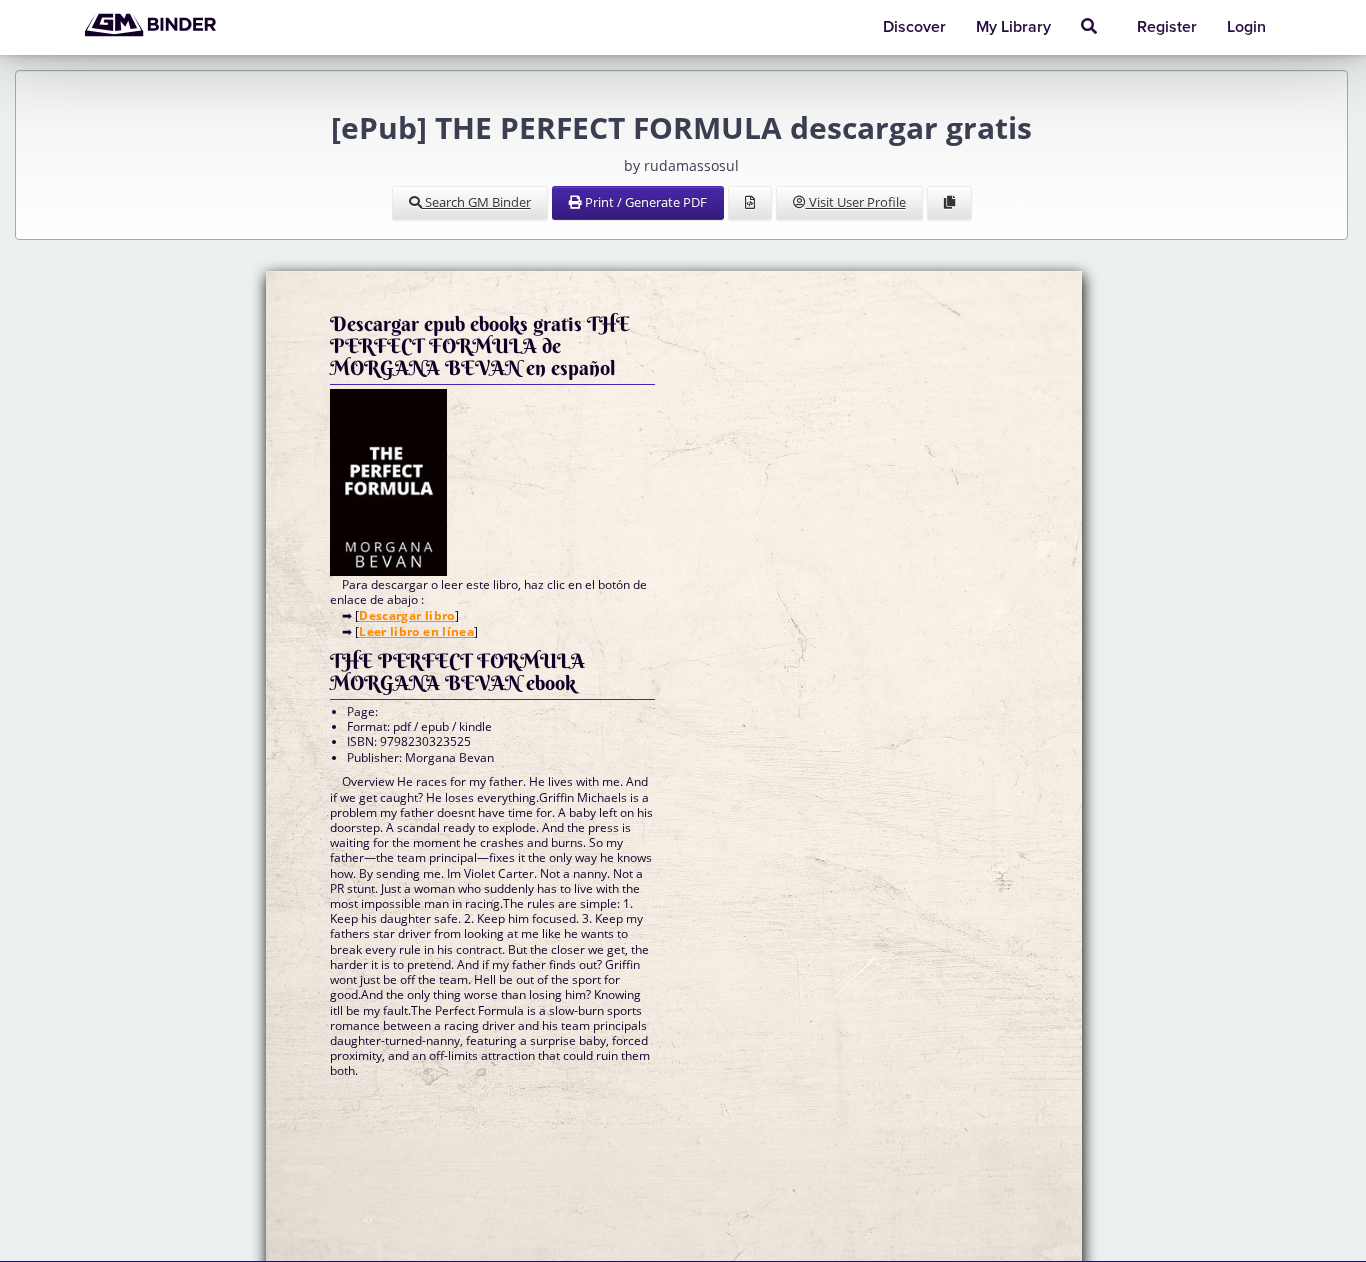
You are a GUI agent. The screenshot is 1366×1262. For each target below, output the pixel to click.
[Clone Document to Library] (949, 203)
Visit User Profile (856, 202)
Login (1246, 27)
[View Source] (750, 203)
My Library (1013, 27)
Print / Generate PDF (644, 202)
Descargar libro (406, 615)
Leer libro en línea (416, 631)
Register (1167, 27)
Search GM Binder (476, 202)
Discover (914, 27)
